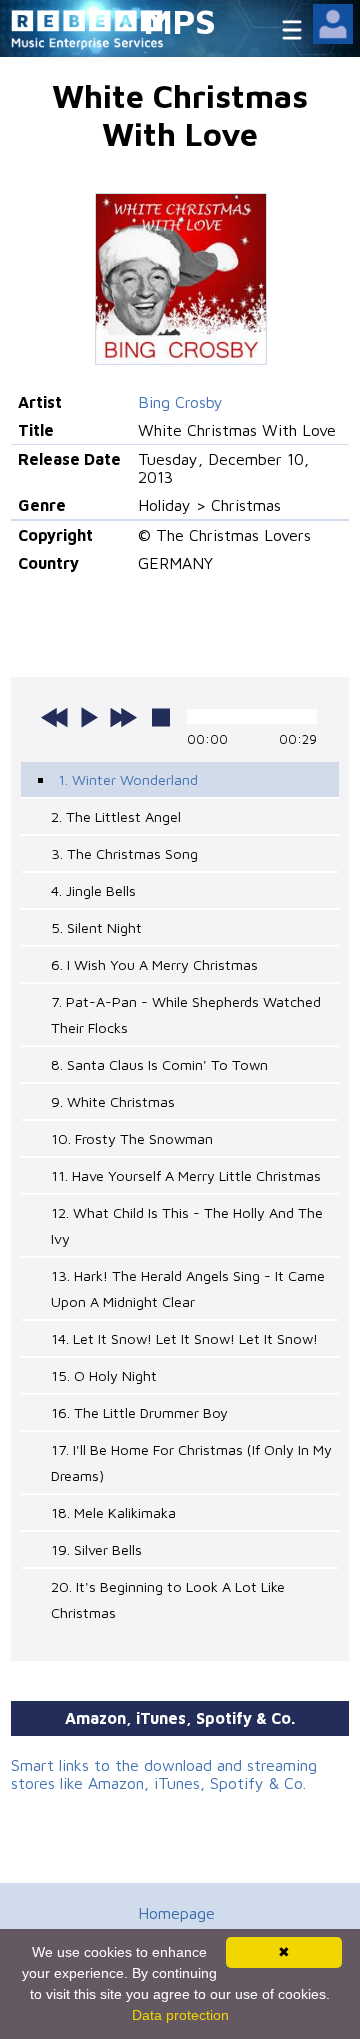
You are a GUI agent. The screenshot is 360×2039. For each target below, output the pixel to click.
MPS (180, 20)
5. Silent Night (96, 927)
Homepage (176, 1913)
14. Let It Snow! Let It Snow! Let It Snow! (184, 1338)
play (89, 717)
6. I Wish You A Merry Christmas (154, 964)
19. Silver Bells (96, 1549)
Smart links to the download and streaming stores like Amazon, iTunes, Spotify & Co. (164, 1774)
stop (161, 717)
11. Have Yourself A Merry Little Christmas (186, 1175)
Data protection (180, 2015)
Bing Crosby (180, 402)
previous (55, 717)
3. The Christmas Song (124, 853)
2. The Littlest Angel (116, 816)
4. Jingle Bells (93, 890)
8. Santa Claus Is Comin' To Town (159, 1064)
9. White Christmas (113, 1101)
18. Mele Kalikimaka (113, 1512)
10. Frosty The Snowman (132, 1138)
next (123, 717)
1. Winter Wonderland (128, 779)
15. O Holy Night (104, 1375)
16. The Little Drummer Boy (139, 1412)
